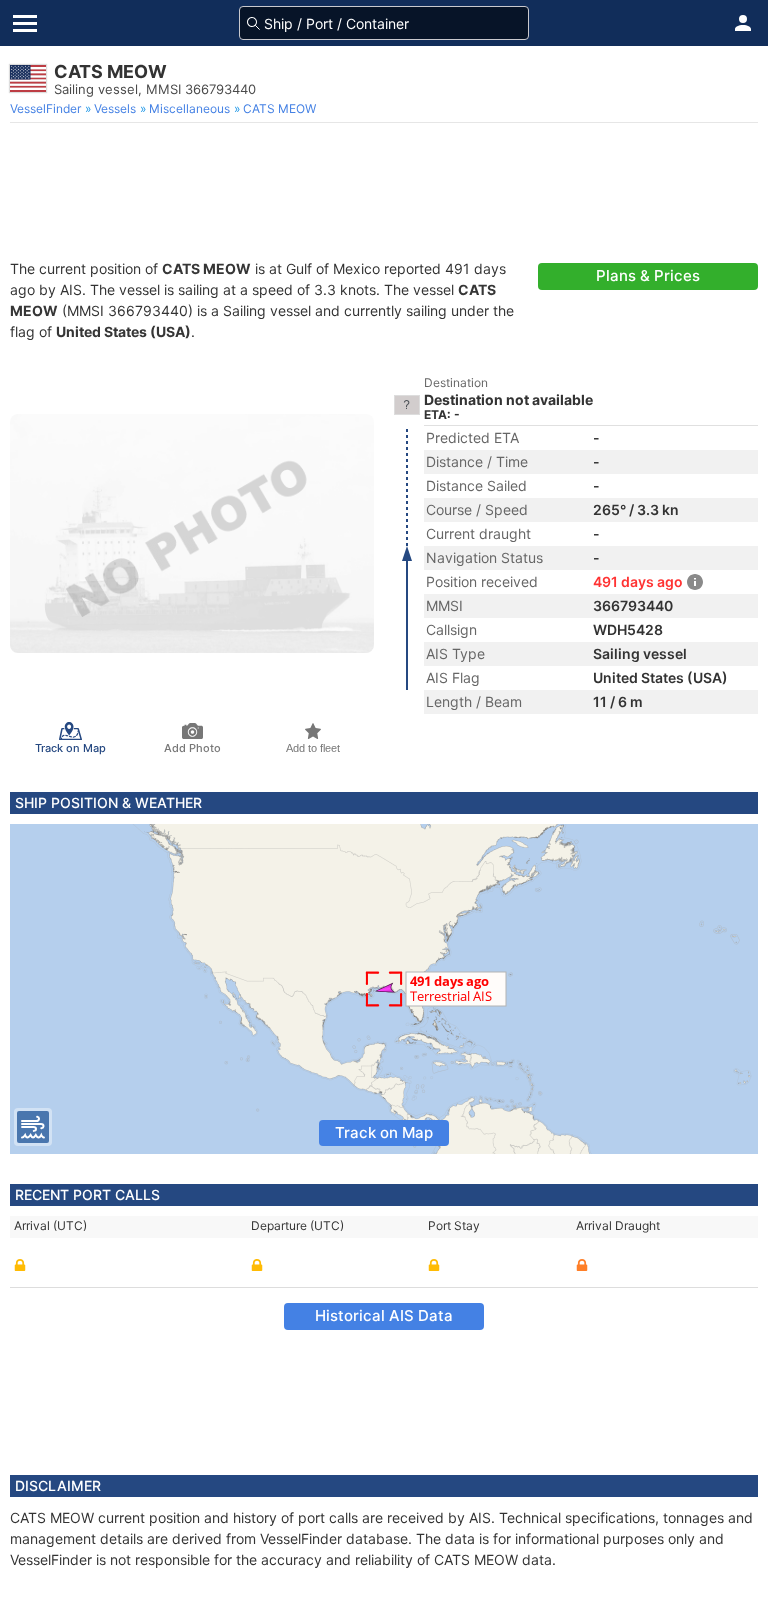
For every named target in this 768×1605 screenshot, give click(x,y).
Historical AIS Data (384, 1315)
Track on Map (384, 1132)
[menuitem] (47, 109)
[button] (743, 23)
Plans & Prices (648, 275)
